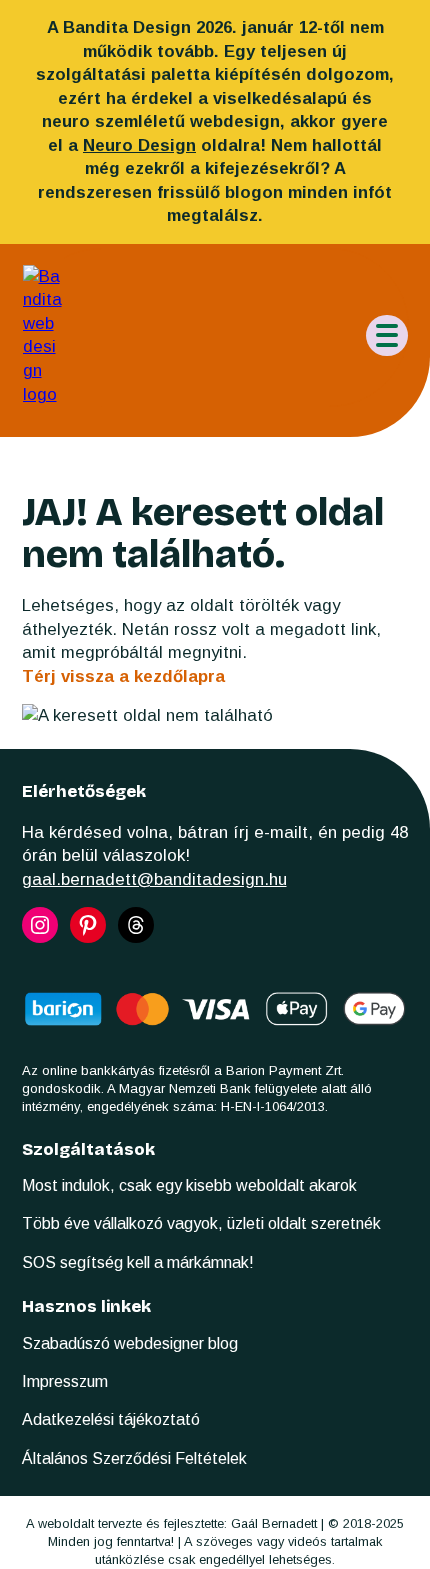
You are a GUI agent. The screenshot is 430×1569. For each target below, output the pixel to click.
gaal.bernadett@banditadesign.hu (154, 879)
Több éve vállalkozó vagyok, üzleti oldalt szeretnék (201, 1223)
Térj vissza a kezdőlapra (123, 676)
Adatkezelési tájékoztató (111, 1419)
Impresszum (65, 1381)
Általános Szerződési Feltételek (134, 1458)
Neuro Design (139, 145)
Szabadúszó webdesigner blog (130, 1343)
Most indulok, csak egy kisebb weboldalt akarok (189, 1185)
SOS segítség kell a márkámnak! (138, 1262)
